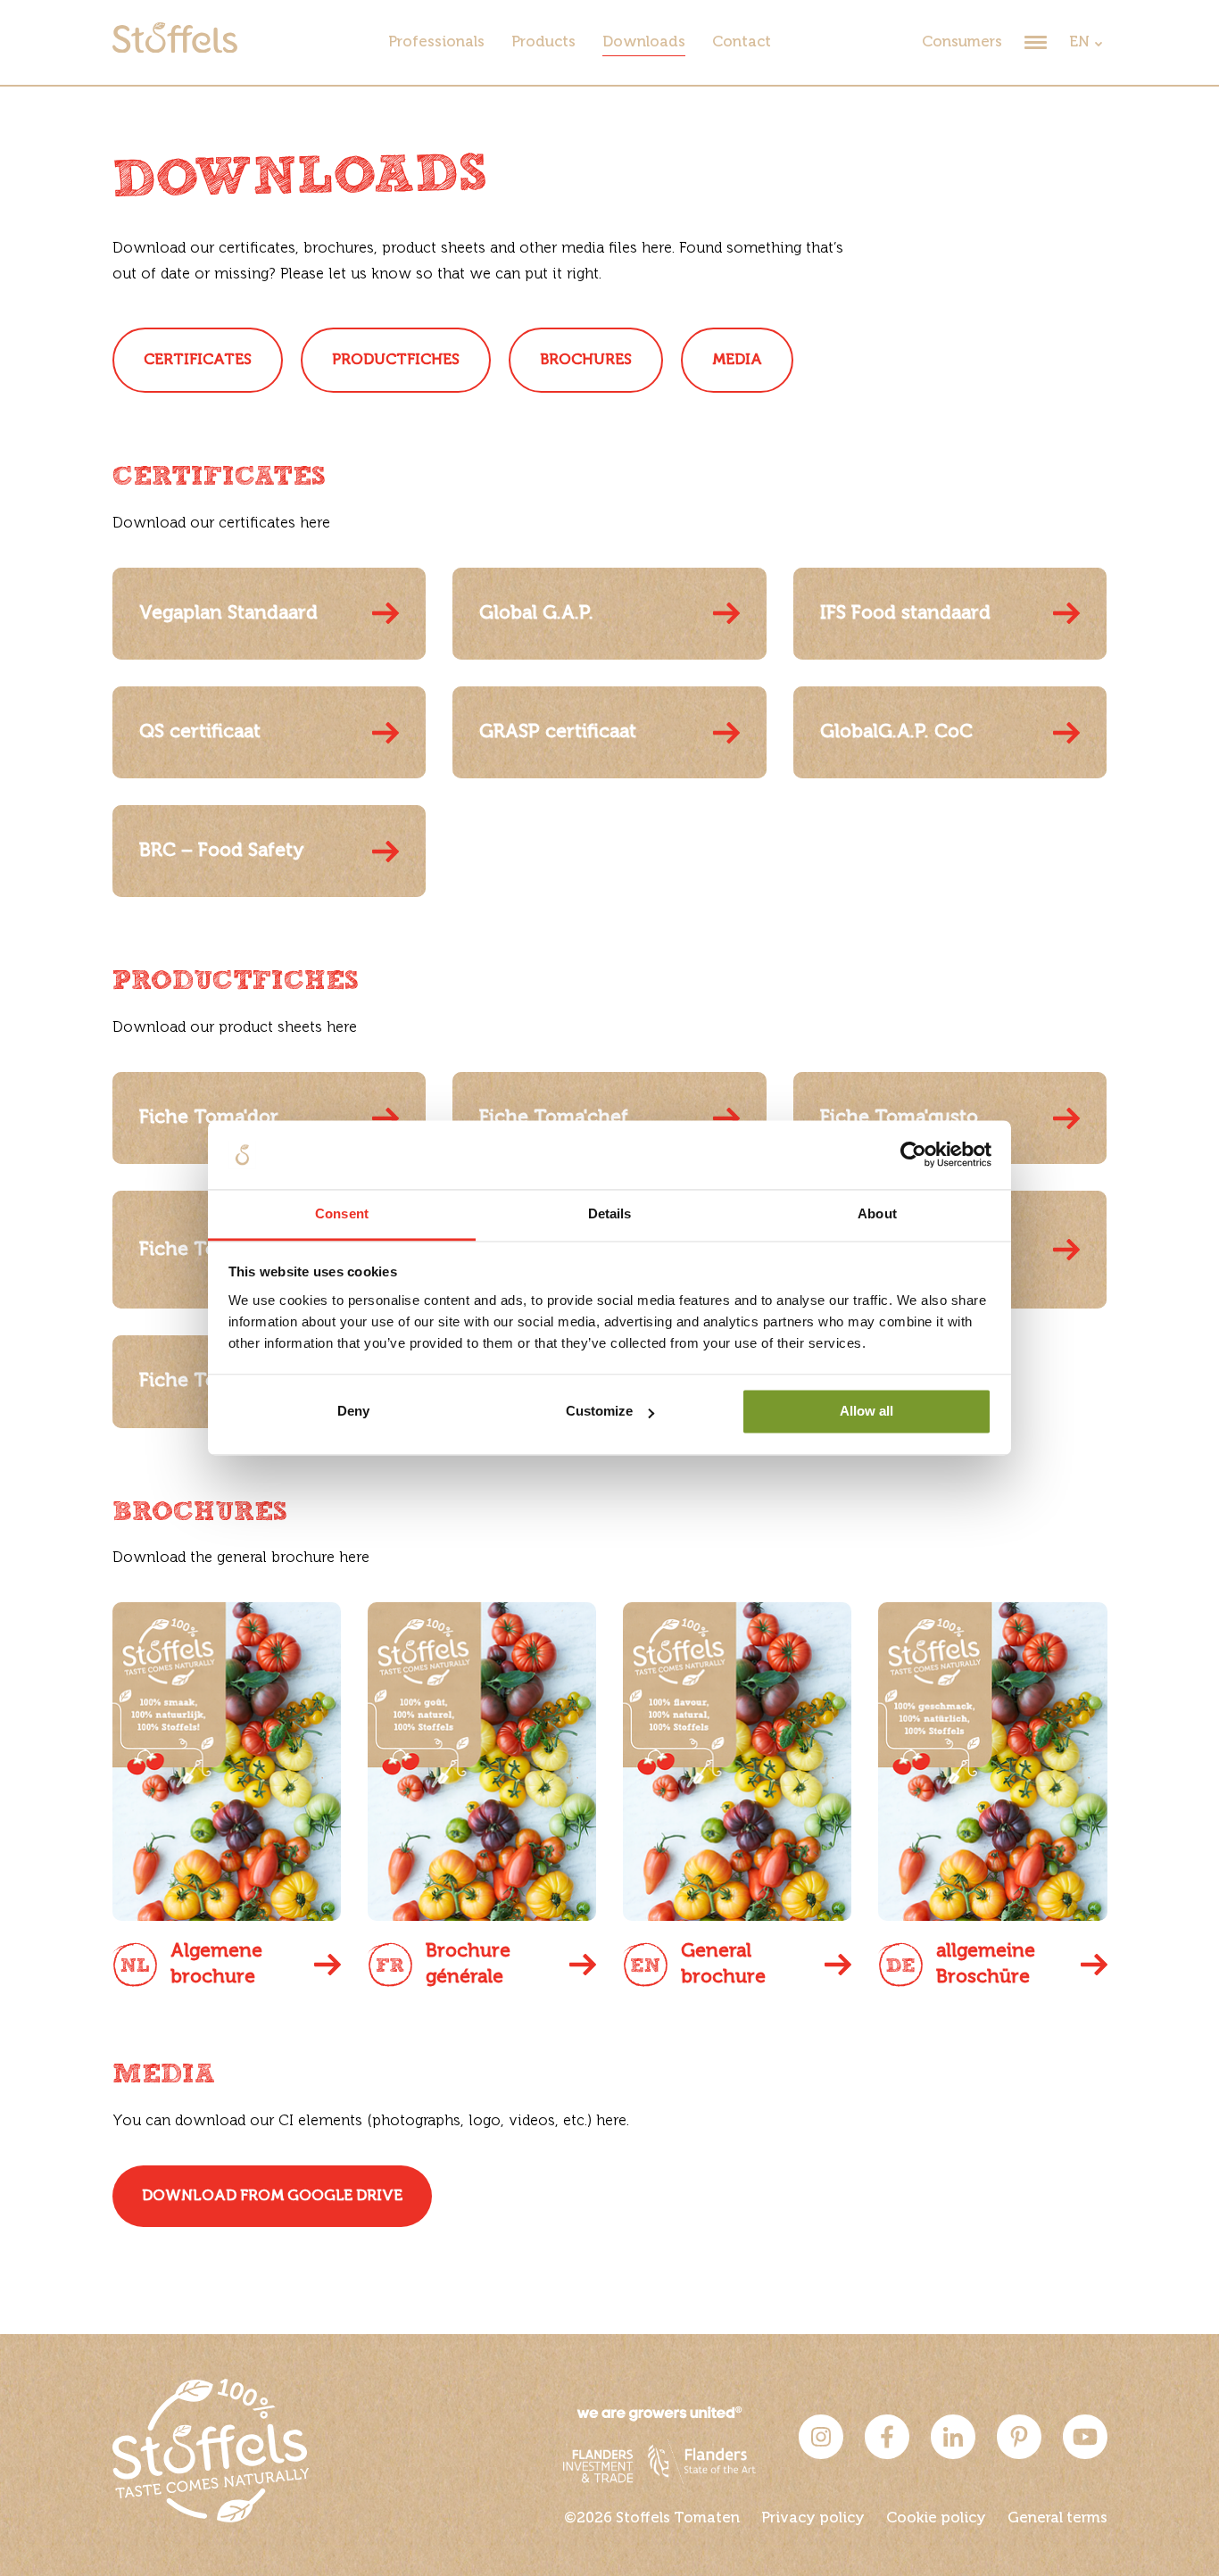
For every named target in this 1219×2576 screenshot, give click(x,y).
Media (737, 360)
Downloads (644, 42)
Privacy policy (813, 2518)
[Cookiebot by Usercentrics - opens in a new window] (913, 1155)
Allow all (867, 1412)
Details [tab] (610, 1213)
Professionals (436, 42)
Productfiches (396, 360)
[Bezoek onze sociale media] (821, 2455)
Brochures (586, 360)
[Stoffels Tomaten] (175, 49)
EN (1079, 42)
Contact (742, 42)
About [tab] (877, 1213)
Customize (599, 1412)
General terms (1057, 2518)
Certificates (198, 360)
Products (543, 42)
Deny (353, 1412)
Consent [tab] (342, 1213)
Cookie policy (936, 2518)
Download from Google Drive (272, 2196)
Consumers (962, 42)
